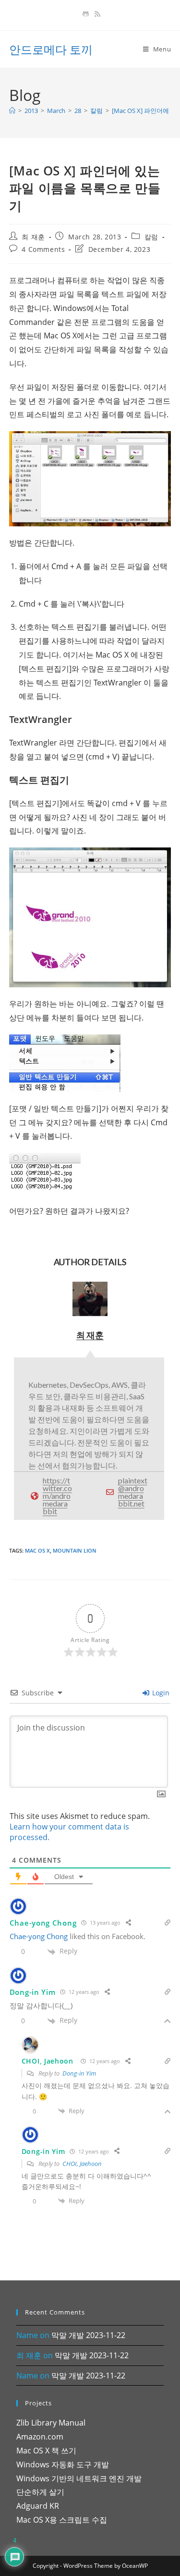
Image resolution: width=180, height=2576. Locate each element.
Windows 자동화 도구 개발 (63, 2464)
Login (160, 1693)
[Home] (12, 111)
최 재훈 (33, 237)
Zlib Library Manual (51, 2423)
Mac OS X (37, 1550)
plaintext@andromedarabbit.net (133, 1492)
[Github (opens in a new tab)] (86, 14)
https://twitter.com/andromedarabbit (57, 1496)
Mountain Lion (75, 1550)
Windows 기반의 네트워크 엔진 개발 (79, 2478)
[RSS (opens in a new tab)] (96, 14)
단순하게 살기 (40, 2492)
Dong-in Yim (79, 2073)
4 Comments (43, 249)
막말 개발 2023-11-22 (88, 2335)
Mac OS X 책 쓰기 (46, 2451)
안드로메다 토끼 (51, 49)
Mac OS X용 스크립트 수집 (62, 2520)
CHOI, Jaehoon (82, 2164)
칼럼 (151, 237)
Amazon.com (40, 2437)
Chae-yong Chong (43, 1923)
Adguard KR (38, 2506)
